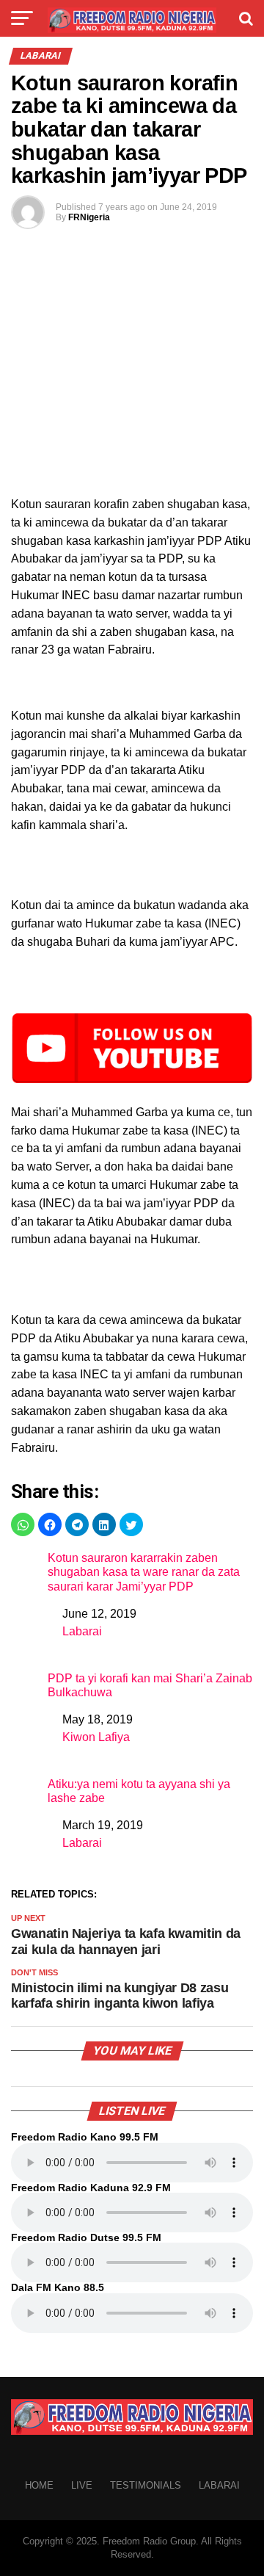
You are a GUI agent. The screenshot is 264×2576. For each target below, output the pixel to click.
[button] (23, 1524)
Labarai (82, 1631)
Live (82, 2485)
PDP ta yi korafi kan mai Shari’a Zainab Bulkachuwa (150, 1685)
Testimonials (146, 2485)
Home (39, 2485)
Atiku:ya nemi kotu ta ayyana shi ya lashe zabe (139, 1791)
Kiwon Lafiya (96, 1737)
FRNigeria (89, 217)
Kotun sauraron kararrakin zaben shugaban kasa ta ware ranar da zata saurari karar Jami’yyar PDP (144, 1572)
